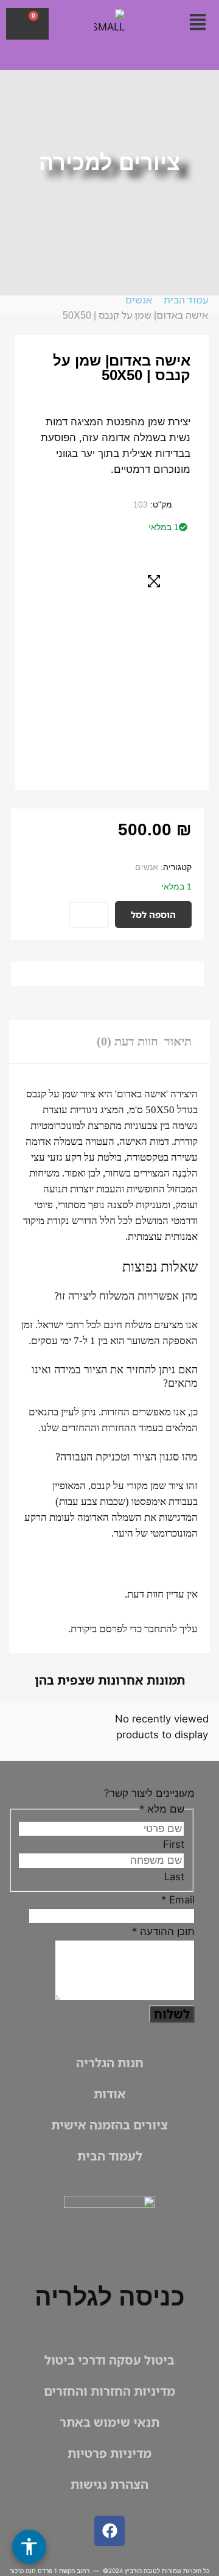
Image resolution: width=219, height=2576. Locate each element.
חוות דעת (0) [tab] (127, 1041)
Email (178, 1900)
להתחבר (161, 1629)
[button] (197, 23)
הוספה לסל (153, 915)
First (174, 1844)
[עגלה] (27, 24)
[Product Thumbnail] (154, 581)
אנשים (139, 300)
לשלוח (172, 2014)
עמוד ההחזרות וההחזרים (110, 1428)
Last (174, 1877)
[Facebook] (109, 2531)
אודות (110, 2094)
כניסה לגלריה (110, 2297)
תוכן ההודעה (163, 1931)
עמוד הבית (186, 300)
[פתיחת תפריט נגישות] (29, 2547)
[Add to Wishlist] (89, 915)
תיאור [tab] (178, 1041)
